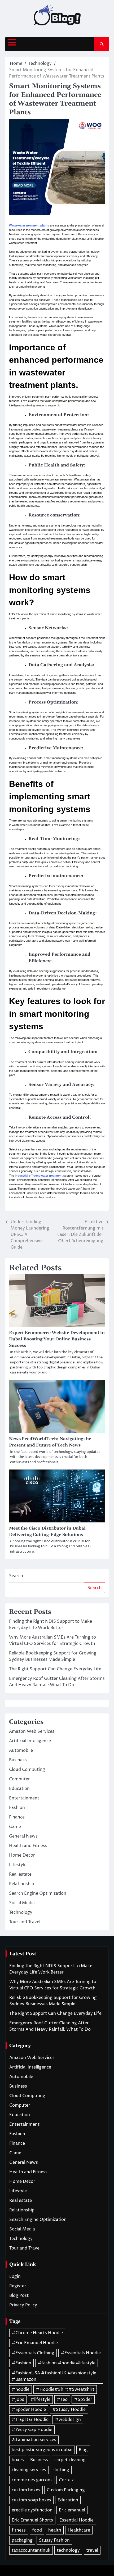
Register (18, 2286)
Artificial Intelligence (30, 1741)
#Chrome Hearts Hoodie (37, 2333)
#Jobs (18, 2400)
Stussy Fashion (54, 2540)
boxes (18, 2460)
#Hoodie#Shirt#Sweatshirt (65, 2389)
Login (15, 2276)
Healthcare (79, 2530)
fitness (19, 2530)
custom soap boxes (31, 2500)
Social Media (22, 1903)
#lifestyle (40, 2400)
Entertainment (24, 1798)
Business (18, 1760)
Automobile (21, 1750)
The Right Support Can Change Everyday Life (55, 1669)
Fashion (17, 1808)
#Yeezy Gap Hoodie (32, 2430)
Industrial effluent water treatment (39, 1176)
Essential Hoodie (76, 2520)
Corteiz (66, 2480)
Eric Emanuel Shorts (32, 2520)
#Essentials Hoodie (81, 2353)
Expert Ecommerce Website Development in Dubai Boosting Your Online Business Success (57, 1339)
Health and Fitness (28, 1846)
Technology (21, 1912)
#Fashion (21, 2363)
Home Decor (22, 1855)
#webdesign (68, 2420)
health (55, 2530)
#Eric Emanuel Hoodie (35, 2343)
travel (92, 2550)
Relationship (22, 1884)
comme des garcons (32, 2480)
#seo (62, 2400)
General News (23, 1836)
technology (68, 2550)
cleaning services (29, 2470)
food (37, 2530)
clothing (61, 2470)
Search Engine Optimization (38, 1893)
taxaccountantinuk (31, 2550)
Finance (17, 1817)
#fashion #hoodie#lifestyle (67, 2363)
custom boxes (26, 2490)
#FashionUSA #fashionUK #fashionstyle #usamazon (54, 2376)
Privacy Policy (23, 2305)
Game (15, 1827)
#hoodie (21, 2389)
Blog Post (19, 2296)
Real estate (20, 1874)
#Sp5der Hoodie (29, 2410)
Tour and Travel (25, 1922)
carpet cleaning (70, 2460)
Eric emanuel (72, 2510)
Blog (83, 2450)
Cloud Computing (27, 1770)
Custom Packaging (66, 2490)
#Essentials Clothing (33, 2353)
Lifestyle (18, 1865)
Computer (19, 1779)
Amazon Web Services (32, 1731)
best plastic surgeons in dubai (42, 2450)
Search (16, 1576)
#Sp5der (83, 2400)
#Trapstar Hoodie (30, 2420)
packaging (22, 2540)
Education (19, 1789)
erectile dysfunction (32, 2510)
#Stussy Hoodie (69, 2410)
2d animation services (34, 2440)
